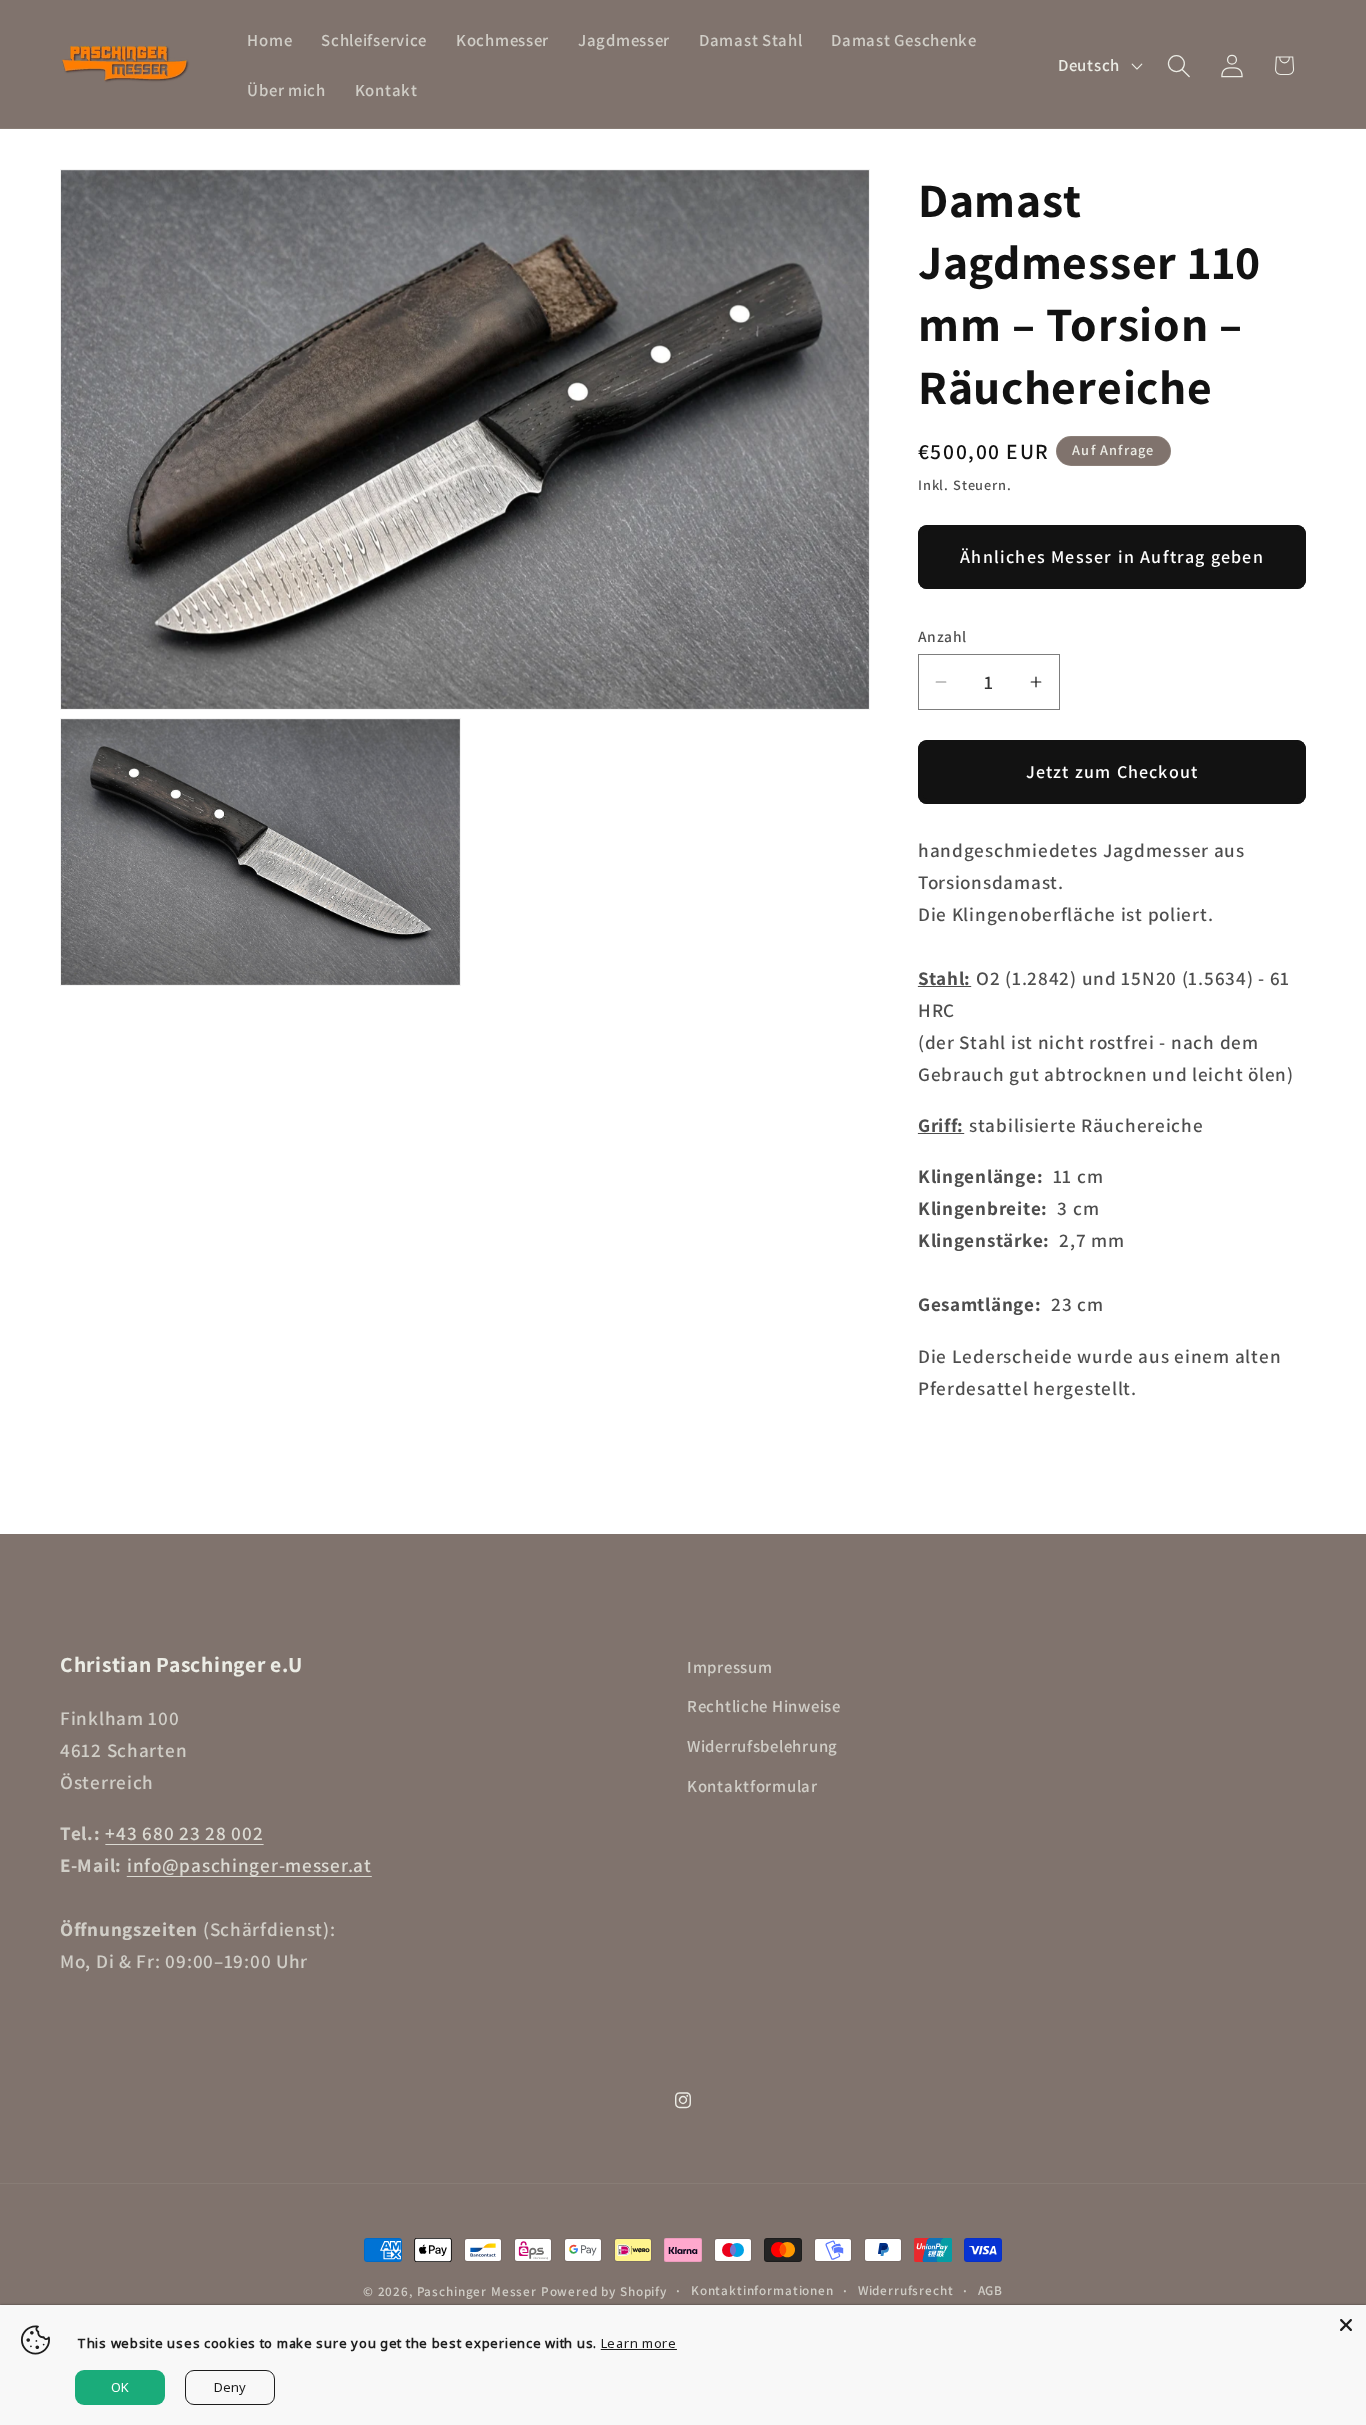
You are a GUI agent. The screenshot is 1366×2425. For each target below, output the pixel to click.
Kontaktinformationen (762, 2290)
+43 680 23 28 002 (184, 1833)
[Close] (1346, 2325)
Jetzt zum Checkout (1112, 771)
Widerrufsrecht (906, 2290)
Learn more (639, 2343)
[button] (1178, 65)
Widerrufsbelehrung (762, 1746)
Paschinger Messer (477, 2291)
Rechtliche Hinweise (764, 1706)
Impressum (729, 1667)
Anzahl (942, 636)
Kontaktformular (752, 1786)
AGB (991, 2290)
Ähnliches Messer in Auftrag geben (1112, 556)
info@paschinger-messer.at (249, 1865)
